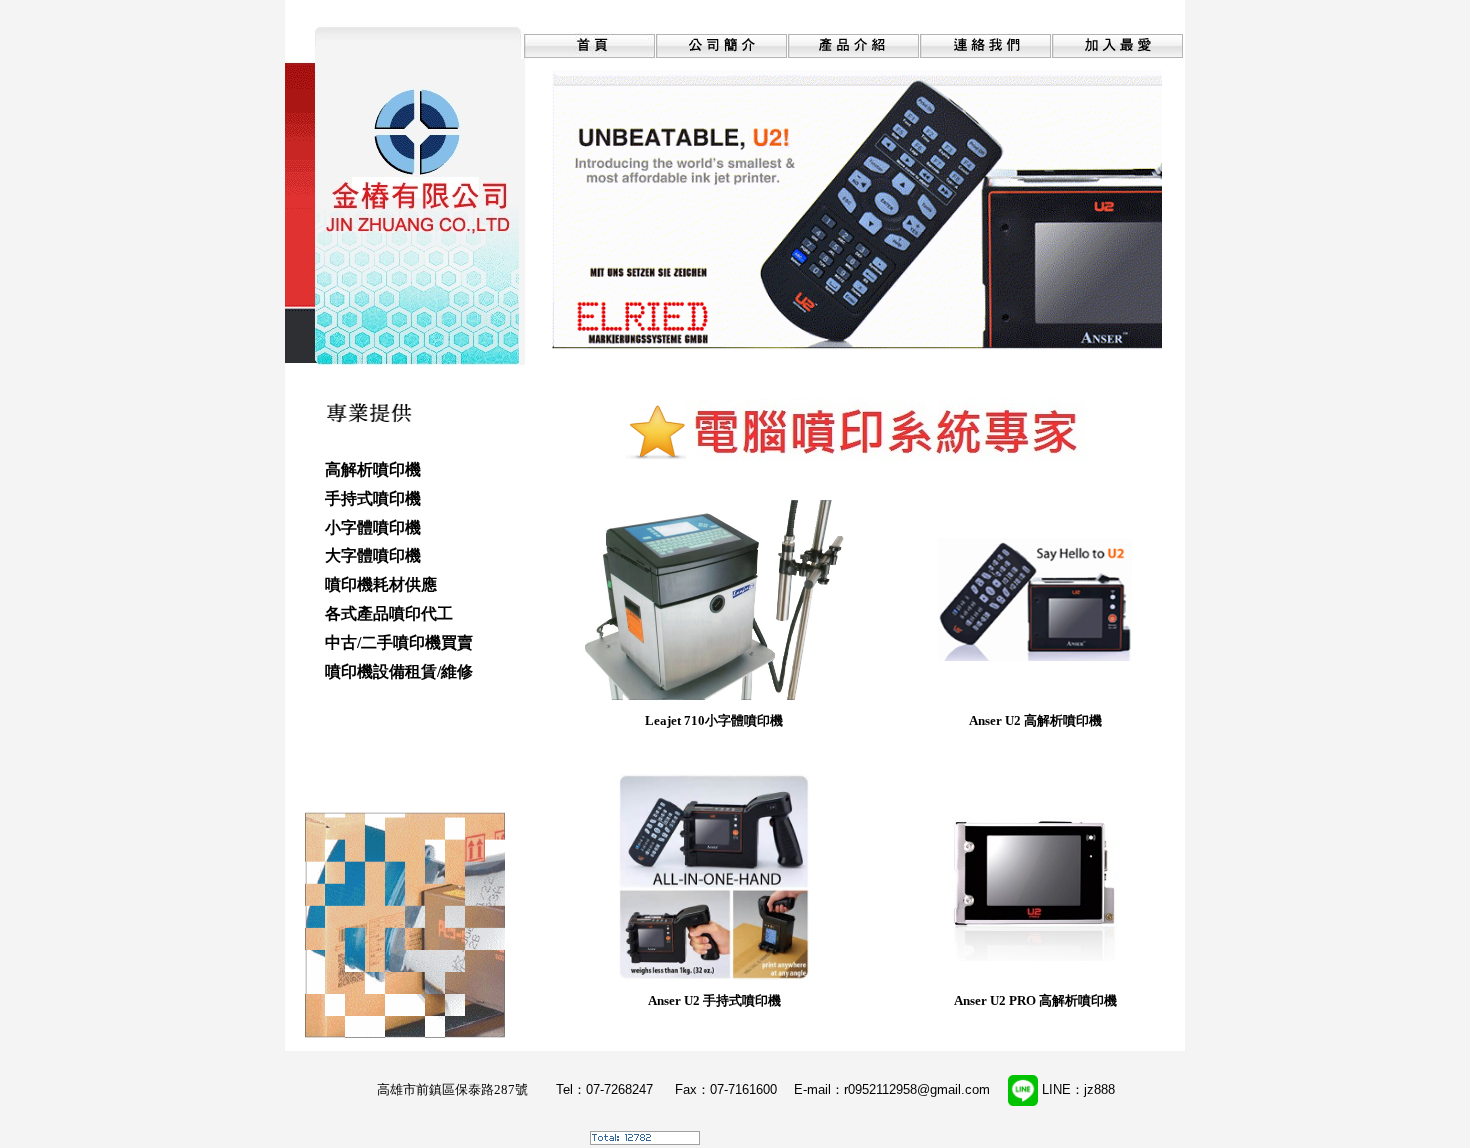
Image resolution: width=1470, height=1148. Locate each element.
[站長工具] (645, 1139)
